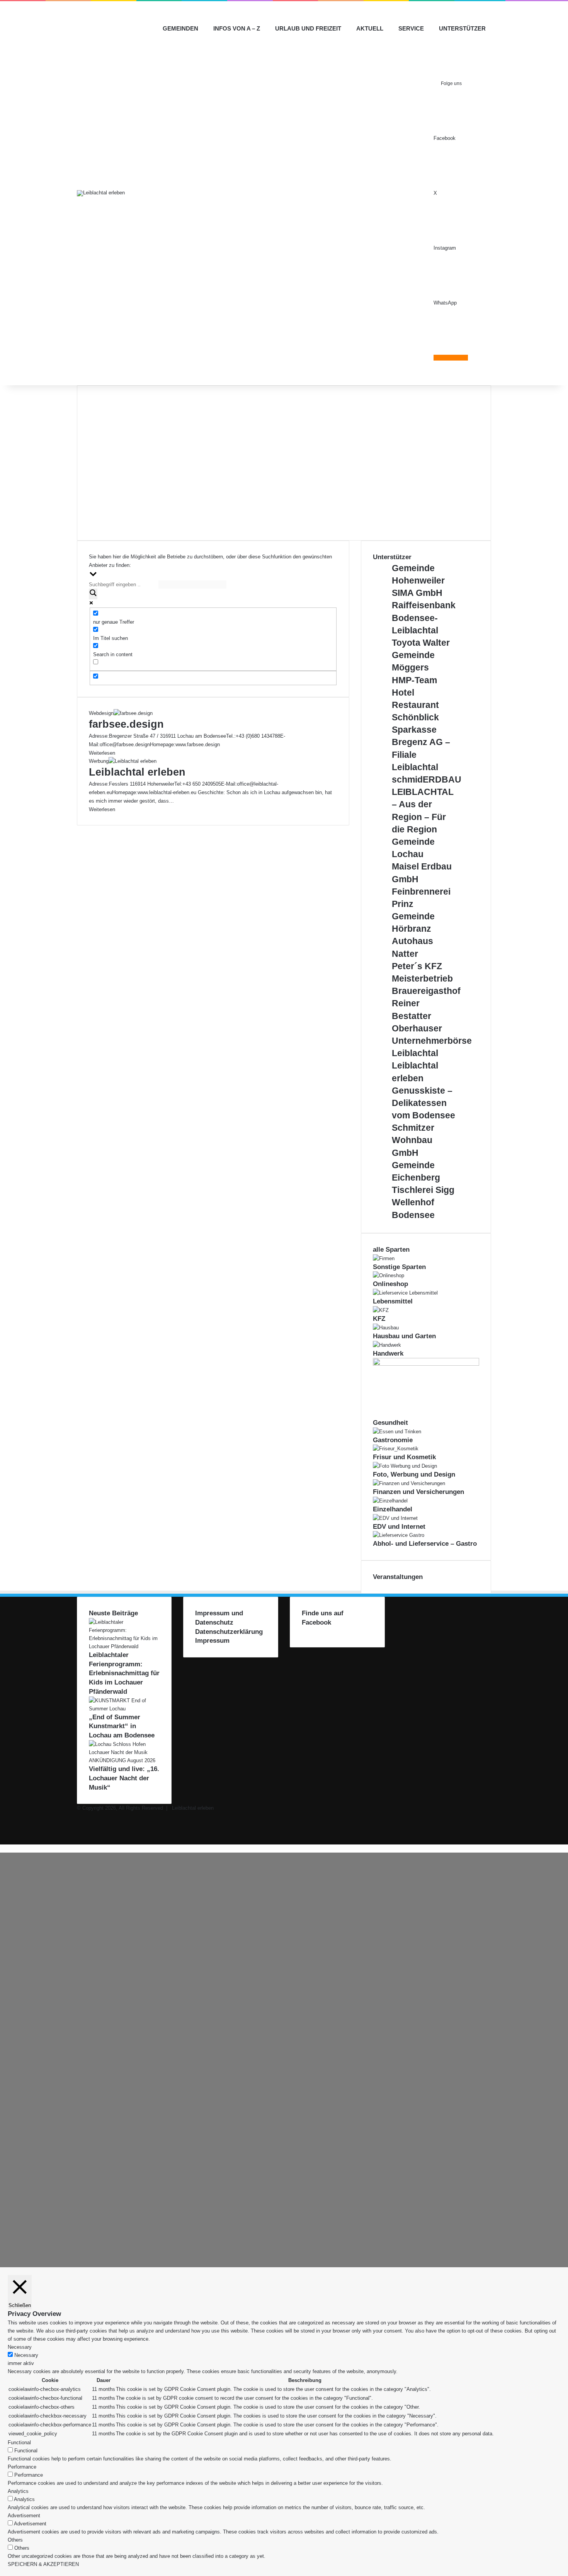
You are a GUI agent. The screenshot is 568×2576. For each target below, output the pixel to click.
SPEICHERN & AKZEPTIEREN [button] (43, 2564)
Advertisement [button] (24, 2516)
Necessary (26, 2355)
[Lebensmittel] (405, 1293)
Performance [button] (22, 2467)
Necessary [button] (20, 2347)
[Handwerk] (387, 1345)
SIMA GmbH (417, 593)
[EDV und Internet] (395, 1518)
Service (411, 28)
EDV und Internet (399, 1527)
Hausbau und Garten (404, 1336)
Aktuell (370, 28)
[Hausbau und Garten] (386, 1328)
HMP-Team (414, 680)
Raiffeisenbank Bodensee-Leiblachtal (424, 618)
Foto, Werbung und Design (414, 1474)
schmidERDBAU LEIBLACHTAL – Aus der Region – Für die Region (427, 804)
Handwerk (388, 1354)
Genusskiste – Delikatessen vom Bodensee (423, 1103)
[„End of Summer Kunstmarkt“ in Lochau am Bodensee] (124, 1709)
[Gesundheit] (426, 1364)
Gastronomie (393, 1440)
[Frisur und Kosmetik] (396, 1449)
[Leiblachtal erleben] (101, 193)
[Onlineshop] (389, 1275)
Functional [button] (19, 2442)
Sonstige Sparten (399, 1267)
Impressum (212, 1641)
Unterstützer (462, 28)
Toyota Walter (421, 643)
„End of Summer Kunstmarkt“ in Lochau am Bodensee (122, 1726)
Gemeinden (180, 28)
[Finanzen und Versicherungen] (409, 1483)
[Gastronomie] (397, 1432)
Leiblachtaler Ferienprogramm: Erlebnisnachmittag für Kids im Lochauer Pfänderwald (124, 1673)
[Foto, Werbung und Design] (405, 1466)
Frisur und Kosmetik (404, 1457)
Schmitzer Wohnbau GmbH (413, 1140)
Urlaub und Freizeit (308, 28)
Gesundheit (390, 1423)
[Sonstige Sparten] (384, 1258)
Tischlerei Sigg (423, 1190)
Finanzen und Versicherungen (418, 1492)
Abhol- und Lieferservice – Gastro (425, 1544)
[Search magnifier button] (93, 594)
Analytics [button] (18, 2491)
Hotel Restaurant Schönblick (415, 705)
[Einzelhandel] (390, 1501)
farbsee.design (126, 724)
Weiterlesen (102, 753)
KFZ (379, 1319)
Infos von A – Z (237, 28)
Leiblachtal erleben (137, 772)
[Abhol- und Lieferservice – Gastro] (399, 1535)
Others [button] (15, 2540)
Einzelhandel (393, 1509)
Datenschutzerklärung (229, 1632)
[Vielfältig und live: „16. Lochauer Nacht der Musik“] (124, 1760)
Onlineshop (390, 1284)
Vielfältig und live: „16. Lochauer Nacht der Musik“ (124, 1778)
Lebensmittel (393, 1301)
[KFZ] (381, 1310)
